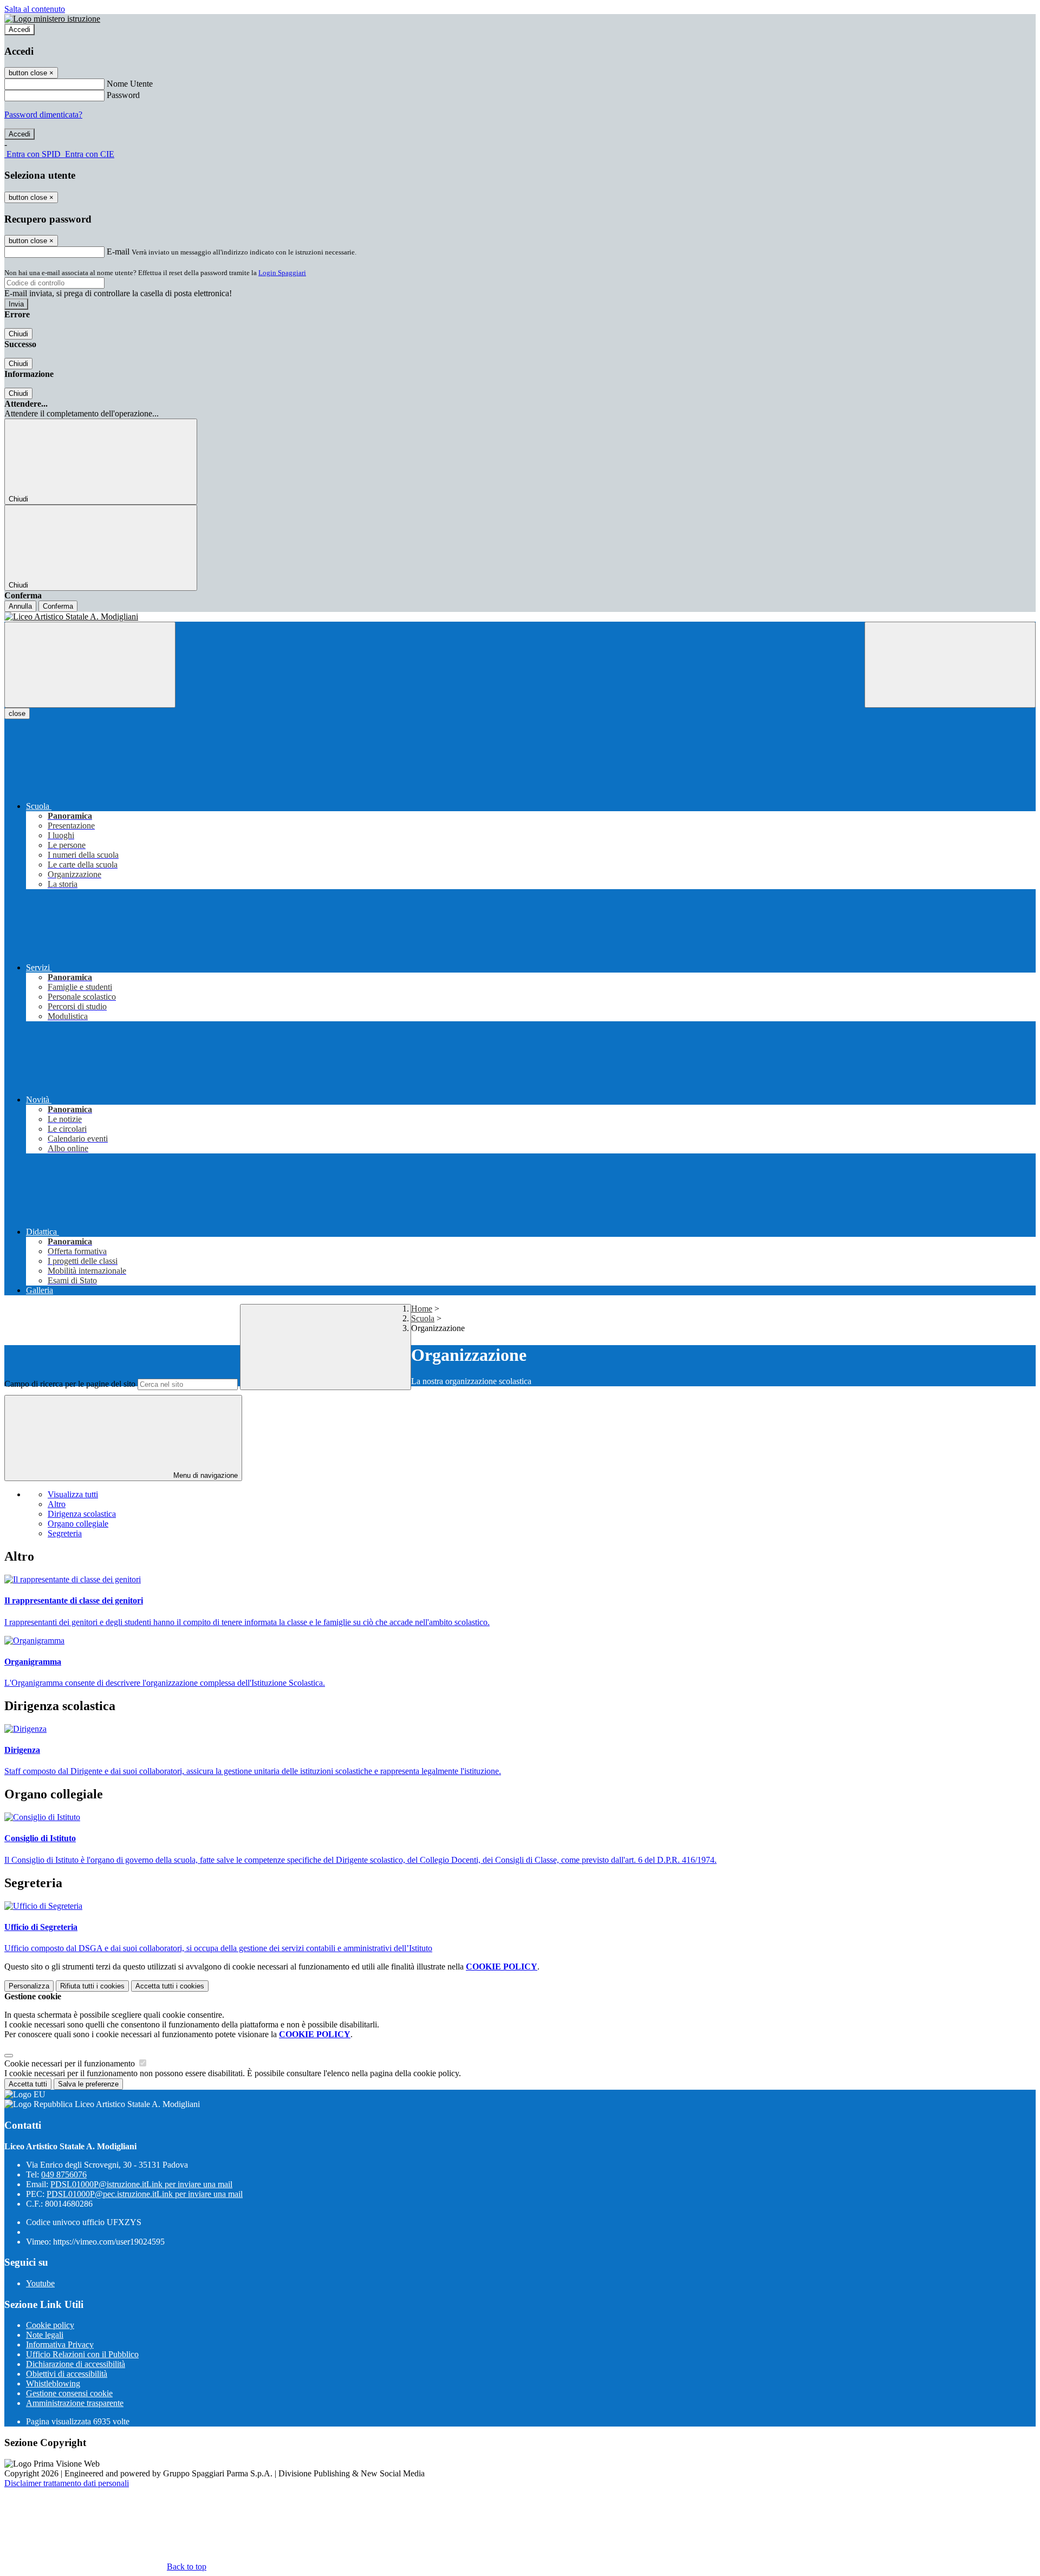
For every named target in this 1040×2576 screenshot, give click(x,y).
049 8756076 (64, 2174)
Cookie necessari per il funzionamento (71, 2063)
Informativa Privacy (60, 2345)
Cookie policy (50, 2325)
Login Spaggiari (282, 273)
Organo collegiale (78, 1524)
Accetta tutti (170, 1986)
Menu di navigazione (204, 1475)
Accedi (19, 30)
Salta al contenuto (35, 9)
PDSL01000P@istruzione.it (141, 2184)
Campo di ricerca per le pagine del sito (70, 1384)
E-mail (118, 252)
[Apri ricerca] (950, 665)
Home (422, 1309)
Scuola (423, 1318)
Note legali (45, 2335)
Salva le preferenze (88, 2084)
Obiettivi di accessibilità (67, 2374)
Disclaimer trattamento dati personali (67, 2483)
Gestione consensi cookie (69, 2393)
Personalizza (29, 1986)
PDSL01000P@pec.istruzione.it (145, 2194)
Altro (57, 1504)
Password (123, 95)
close (17, 713)
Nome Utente (130, 84)
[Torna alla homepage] (520, 617)
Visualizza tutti (73, 1494)
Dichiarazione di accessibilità (76, 2364)
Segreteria (65, 1533)
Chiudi (18, 334)
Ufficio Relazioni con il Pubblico (82, 2354)
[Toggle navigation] (90, 665)
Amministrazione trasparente (75, 2403)
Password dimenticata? (43, 115)
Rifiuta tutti (92, 1986)
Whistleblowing (53, 2383)
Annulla (20, 606)
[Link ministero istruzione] (52, 19)
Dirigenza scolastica (82, 1514)
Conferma (58, 606)
